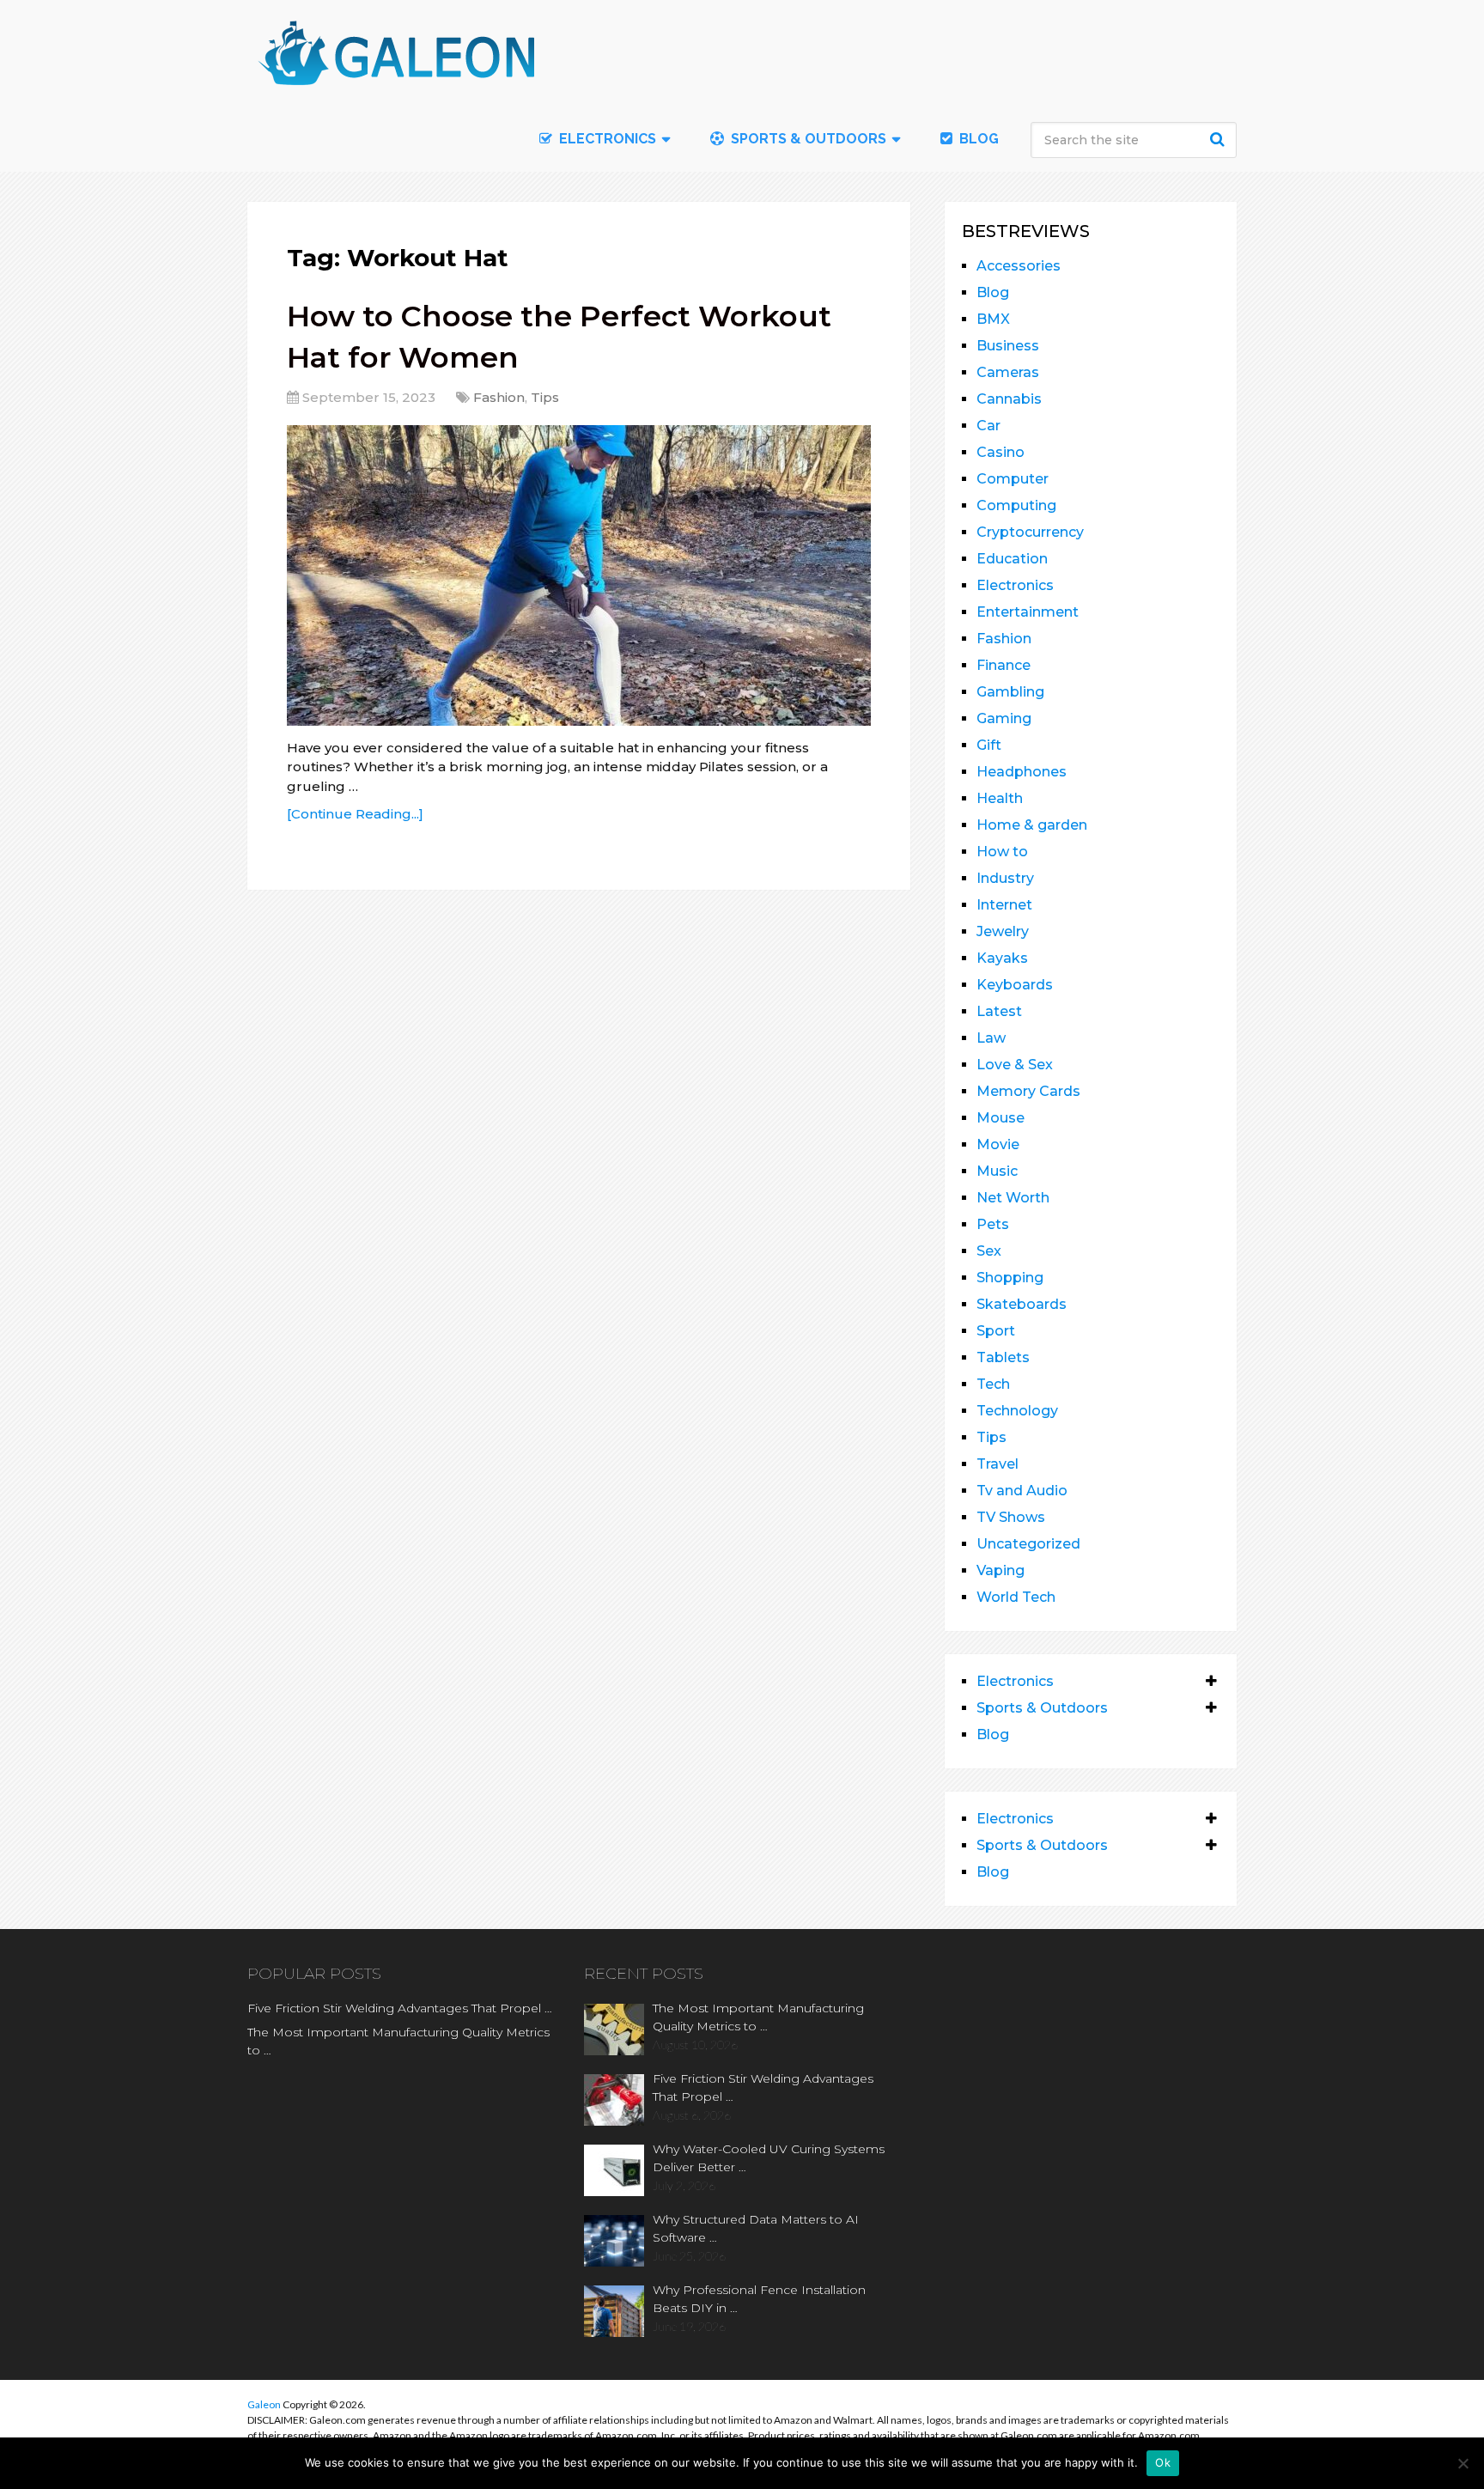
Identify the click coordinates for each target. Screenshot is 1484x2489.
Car (988, 426)
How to (1002, 852)
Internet (1004, 905)
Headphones (1022, 772)
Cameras (1008, 372)
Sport (996, 1331)
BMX (993, 319)
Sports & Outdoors (807, 139)
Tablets (1003, 1357)
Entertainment (1028, 612)
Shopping (1010, 1278)
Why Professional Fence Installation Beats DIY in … (759, 2299)
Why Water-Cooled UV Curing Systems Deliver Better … (769, 2158)
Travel (997, 1464)
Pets (993, 1224)
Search (1219, 139)
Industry (1005, 878)
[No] (1463, 2463)
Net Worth (1013, 1198)
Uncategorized (1028, 1544)
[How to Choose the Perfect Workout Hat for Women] (579, 575)
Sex (989, 1251)
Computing (1016, 505)
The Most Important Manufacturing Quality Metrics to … (398, 2041)
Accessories (1019, 266)
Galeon (264, 2404)
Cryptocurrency (1030, 532)
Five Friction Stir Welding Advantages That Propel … (400, 2008)
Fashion (499, 397)
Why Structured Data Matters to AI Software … (756, 2228)
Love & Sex (1015, 1065)
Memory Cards (1028, 1091)
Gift (989, 745)
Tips (545, 397)
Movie (998, 1144)
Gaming (1004, 718)
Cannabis (1009, 399)
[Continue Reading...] (355, 814)
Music (997, 1171)
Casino (1000, 452)
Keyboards (1015, 985)
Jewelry (1003, 931)
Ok (1163, 2462)
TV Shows (1011, 1517)
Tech (993, 1384)
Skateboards (1022, 1304)
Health (1000, 798)
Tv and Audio (1022, 1491)
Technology (1017, 1411)
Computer (1013, 479)
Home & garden (1032, 825)
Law (991, 1038)
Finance (1004, 665)
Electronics (1015, 585)
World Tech (1016, 1597)
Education (1012, 559)
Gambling (1010, 692)
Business (1008, 346)
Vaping (1000, 1570)
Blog (977, 139)
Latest (999, 1011)
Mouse (1000, 1118)
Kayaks (1002, 958)
